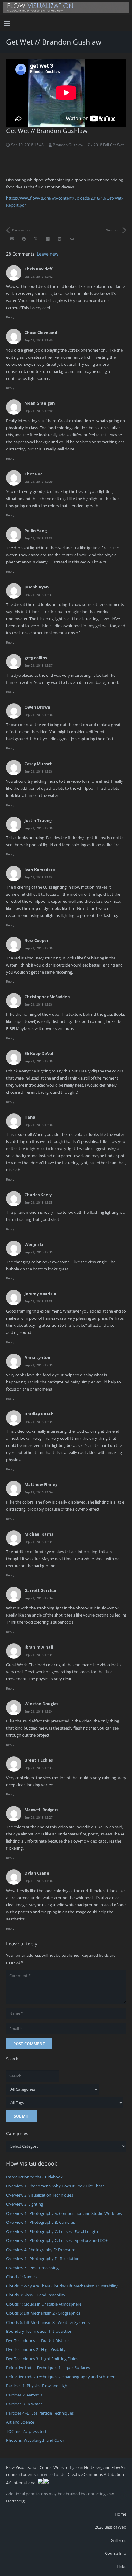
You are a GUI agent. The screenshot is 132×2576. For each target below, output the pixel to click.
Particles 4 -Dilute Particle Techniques (40, 2413)
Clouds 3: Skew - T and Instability (36, 2295)
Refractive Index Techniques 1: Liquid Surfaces (48, 2368)
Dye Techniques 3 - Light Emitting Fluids (42, 2359)
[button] (7, 23)
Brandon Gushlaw (68, 145)
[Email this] (12, 239)
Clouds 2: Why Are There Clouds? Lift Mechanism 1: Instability (62, 2286)
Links (121, 2566)
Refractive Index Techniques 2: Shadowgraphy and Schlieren (61, 2377)
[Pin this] (60, 239)
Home (120, 2514)
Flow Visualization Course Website (38, 2467)
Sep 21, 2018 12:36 (39, 715)
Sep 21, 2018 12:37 (39, 595)
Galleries (118, 2540)
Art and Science (20, 2422)
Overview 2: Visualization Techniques (40, 2195)
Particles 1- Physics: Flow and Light (37, 2386)
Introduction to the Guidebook (34, 2177)
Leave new (48, 254)
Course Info (116, 2553)
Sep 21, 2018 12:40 (39, 340)
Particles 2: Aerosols (24, 2395)
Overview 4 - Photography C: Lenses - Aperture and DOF (57, 2240)
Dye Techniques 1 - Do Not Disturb (37, 2340)
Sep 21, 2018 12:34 (39, 1492)
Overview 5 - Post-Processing (32, 2268)
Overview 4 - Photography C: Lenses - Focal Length (52, 2231)
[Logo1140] (66, 8)
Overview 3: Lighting (25, 2204)
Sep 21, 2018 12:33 (39, 1768)
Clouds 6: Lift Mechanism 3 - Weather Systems (48, 2322)
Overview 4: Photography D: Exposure (41, 2250)
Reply (10, 317)
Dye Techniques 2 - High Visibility (36, 2349)
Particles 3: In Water (24, 2404)
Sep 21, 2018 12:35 (39, 1202)
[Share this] (24, 239)
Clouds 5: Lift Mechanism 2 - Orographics (43, 2313)
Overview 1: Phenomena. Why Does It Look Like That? (55, 2186)
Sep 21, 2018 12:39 (39, 482)
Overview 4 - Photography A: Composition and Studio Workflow (64, 2213)
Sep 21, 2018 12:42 (39, 277)
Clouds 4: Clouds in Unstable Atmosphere (44, 2304)
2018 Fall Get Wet (109, 145)
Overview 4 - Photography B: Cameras (41, 2222)
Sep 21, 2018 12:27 (39, 1817)
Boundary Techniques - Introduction (39, 2331)
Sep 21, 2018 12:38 (39, 538)
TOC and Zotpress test (26, 2431)
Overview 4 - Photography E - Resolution (43, 2259)
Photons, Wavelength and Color (35, 2440)
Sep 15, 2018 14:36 (39, 1881)
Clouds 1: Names (21, 2277)
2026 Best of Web (111, 2527)
